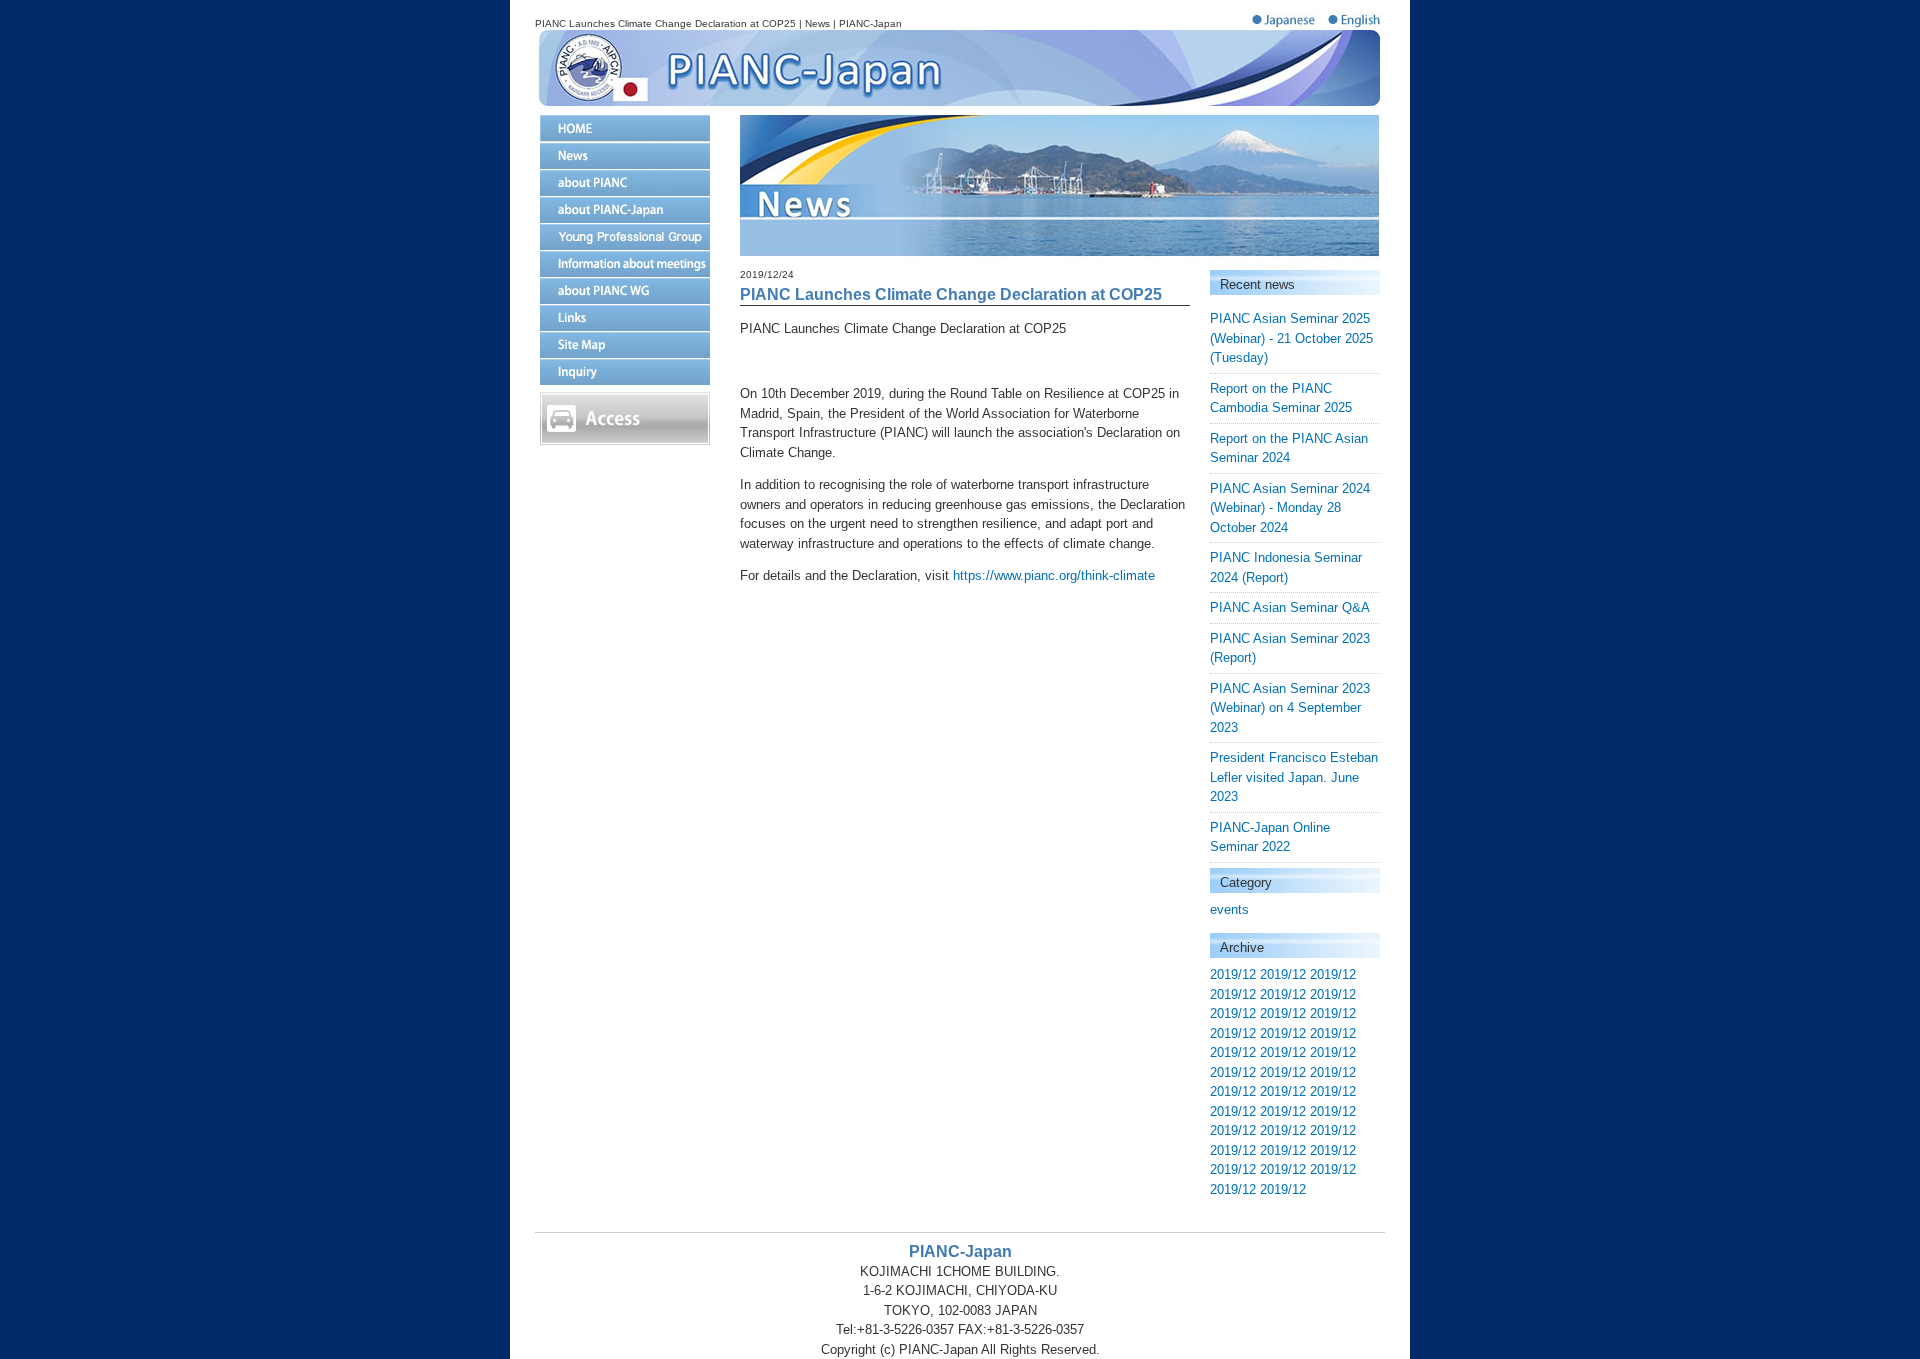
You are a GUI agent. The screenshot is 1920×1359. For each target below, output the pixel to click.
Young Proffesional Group (625, 236)
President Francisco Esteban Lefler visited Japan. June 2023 (1294, 777)
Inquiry (625, 371)
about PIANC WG (625, 290)
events (1229, 909)
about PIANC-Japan (625, 209)
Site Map (625, 344)
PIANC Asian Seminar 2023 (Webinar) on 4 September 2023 (1290, 708)
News (625, 155)
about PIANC (625, 182)
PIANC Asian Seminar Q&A (1290, 607)
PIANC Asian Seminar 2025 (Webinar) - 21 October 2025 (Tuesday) (1291, 338)
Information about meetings (625, 263)
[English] (1356, 24)
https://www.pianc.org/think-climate (1054, 575)
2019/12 (1233, 974)
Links (625, 317)
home (625, 128)
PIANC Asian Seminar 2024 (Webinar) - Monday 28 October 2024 (1290, 508)
